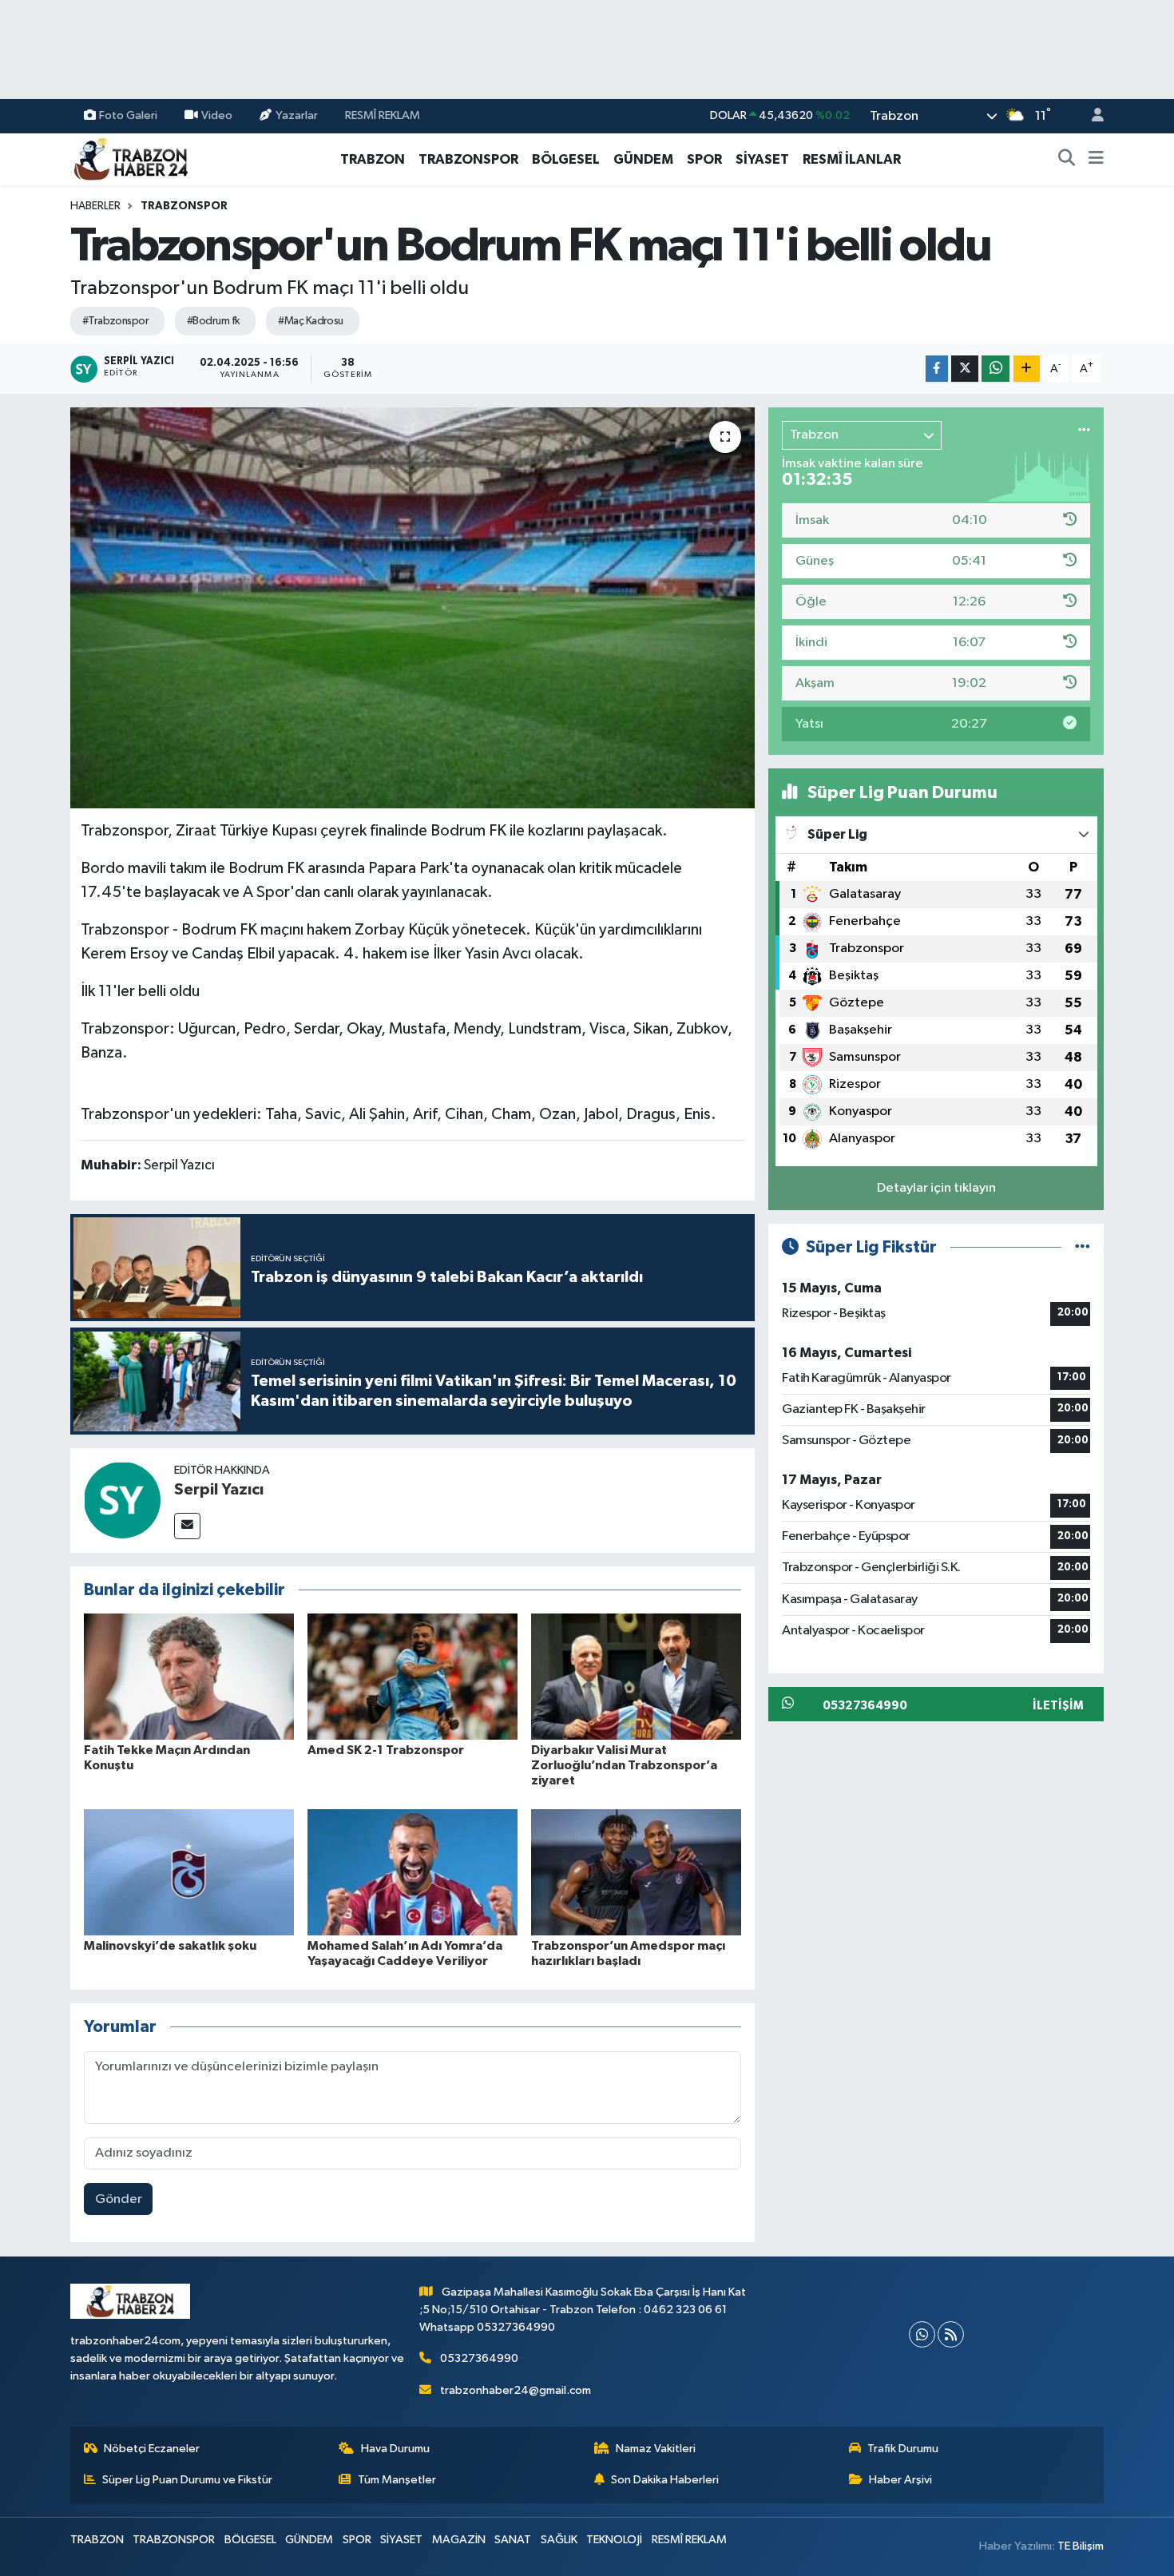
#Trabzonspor (115, 321)
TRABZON (373, 159)
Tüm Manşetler (397, 2480)
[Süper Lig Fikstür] (1083, 1247)
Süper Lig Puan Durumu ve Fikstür (187, 2480)
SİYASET (762, 159)
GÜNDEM (643, 159)
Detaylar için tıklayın (936, 1188)
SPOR (704, 159)
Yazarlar (297, 115)
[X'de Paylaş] (965, 369)
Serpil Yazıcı (219, 1490)
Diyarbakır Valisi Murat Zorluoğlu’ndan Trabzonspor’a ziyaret (624, 1765)
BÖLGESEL (566, 159)
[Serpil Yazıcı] (122, 1500)
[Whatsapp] (922, 2334)
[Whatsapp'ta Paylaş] (996, 369)
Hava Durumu (395, 2449)
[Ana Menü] (1096, 160)
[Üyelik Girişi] (1091, 116)
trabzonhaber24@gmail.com (516, 2390)
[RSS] (951, 2334)
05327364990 (479, 2358)
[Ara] (1067, 160)
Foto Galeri (128, 115)
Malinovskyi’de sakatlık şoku (170, 1946)
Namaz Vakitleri (656, 2449)
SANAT (513, 2540)
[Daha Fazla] (1027, 369)
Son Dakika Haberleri (665, 2480)
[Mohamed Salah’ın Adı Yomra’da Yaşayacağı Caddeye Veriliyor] (412, 1872)
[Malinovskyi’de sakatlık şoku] (189, 1872)
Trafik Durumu (903, 2449)
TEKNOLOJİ (614, 2540)
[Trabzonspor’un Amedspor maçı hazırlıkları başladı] (636, 1872)
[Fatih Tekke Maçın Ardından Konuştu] (189, 1676)
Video (217, 115)
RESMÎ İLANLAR (852, 159)
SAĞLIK (559, 2540)
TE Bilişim (1081, 2546)
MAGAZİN (459, 2540)
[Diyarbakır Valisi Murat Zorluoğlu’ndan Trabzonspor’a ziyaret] (636, 1676)
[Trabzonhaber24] (130, 159)
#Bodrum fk (213, 321)
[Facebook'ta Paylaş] (937, 369)
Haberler (95, 206)
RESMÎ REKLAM (383, 115)
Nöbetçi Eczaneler (152, 2449)
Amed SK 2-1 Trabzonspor (386, 1750)
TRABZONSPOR (468, 159)
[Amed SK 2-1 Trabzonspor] (412, 1676)
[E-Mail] (187, 1526)
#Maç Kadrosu (310, 321)
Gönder (119, 2199)
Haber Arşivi (900, 2480)
